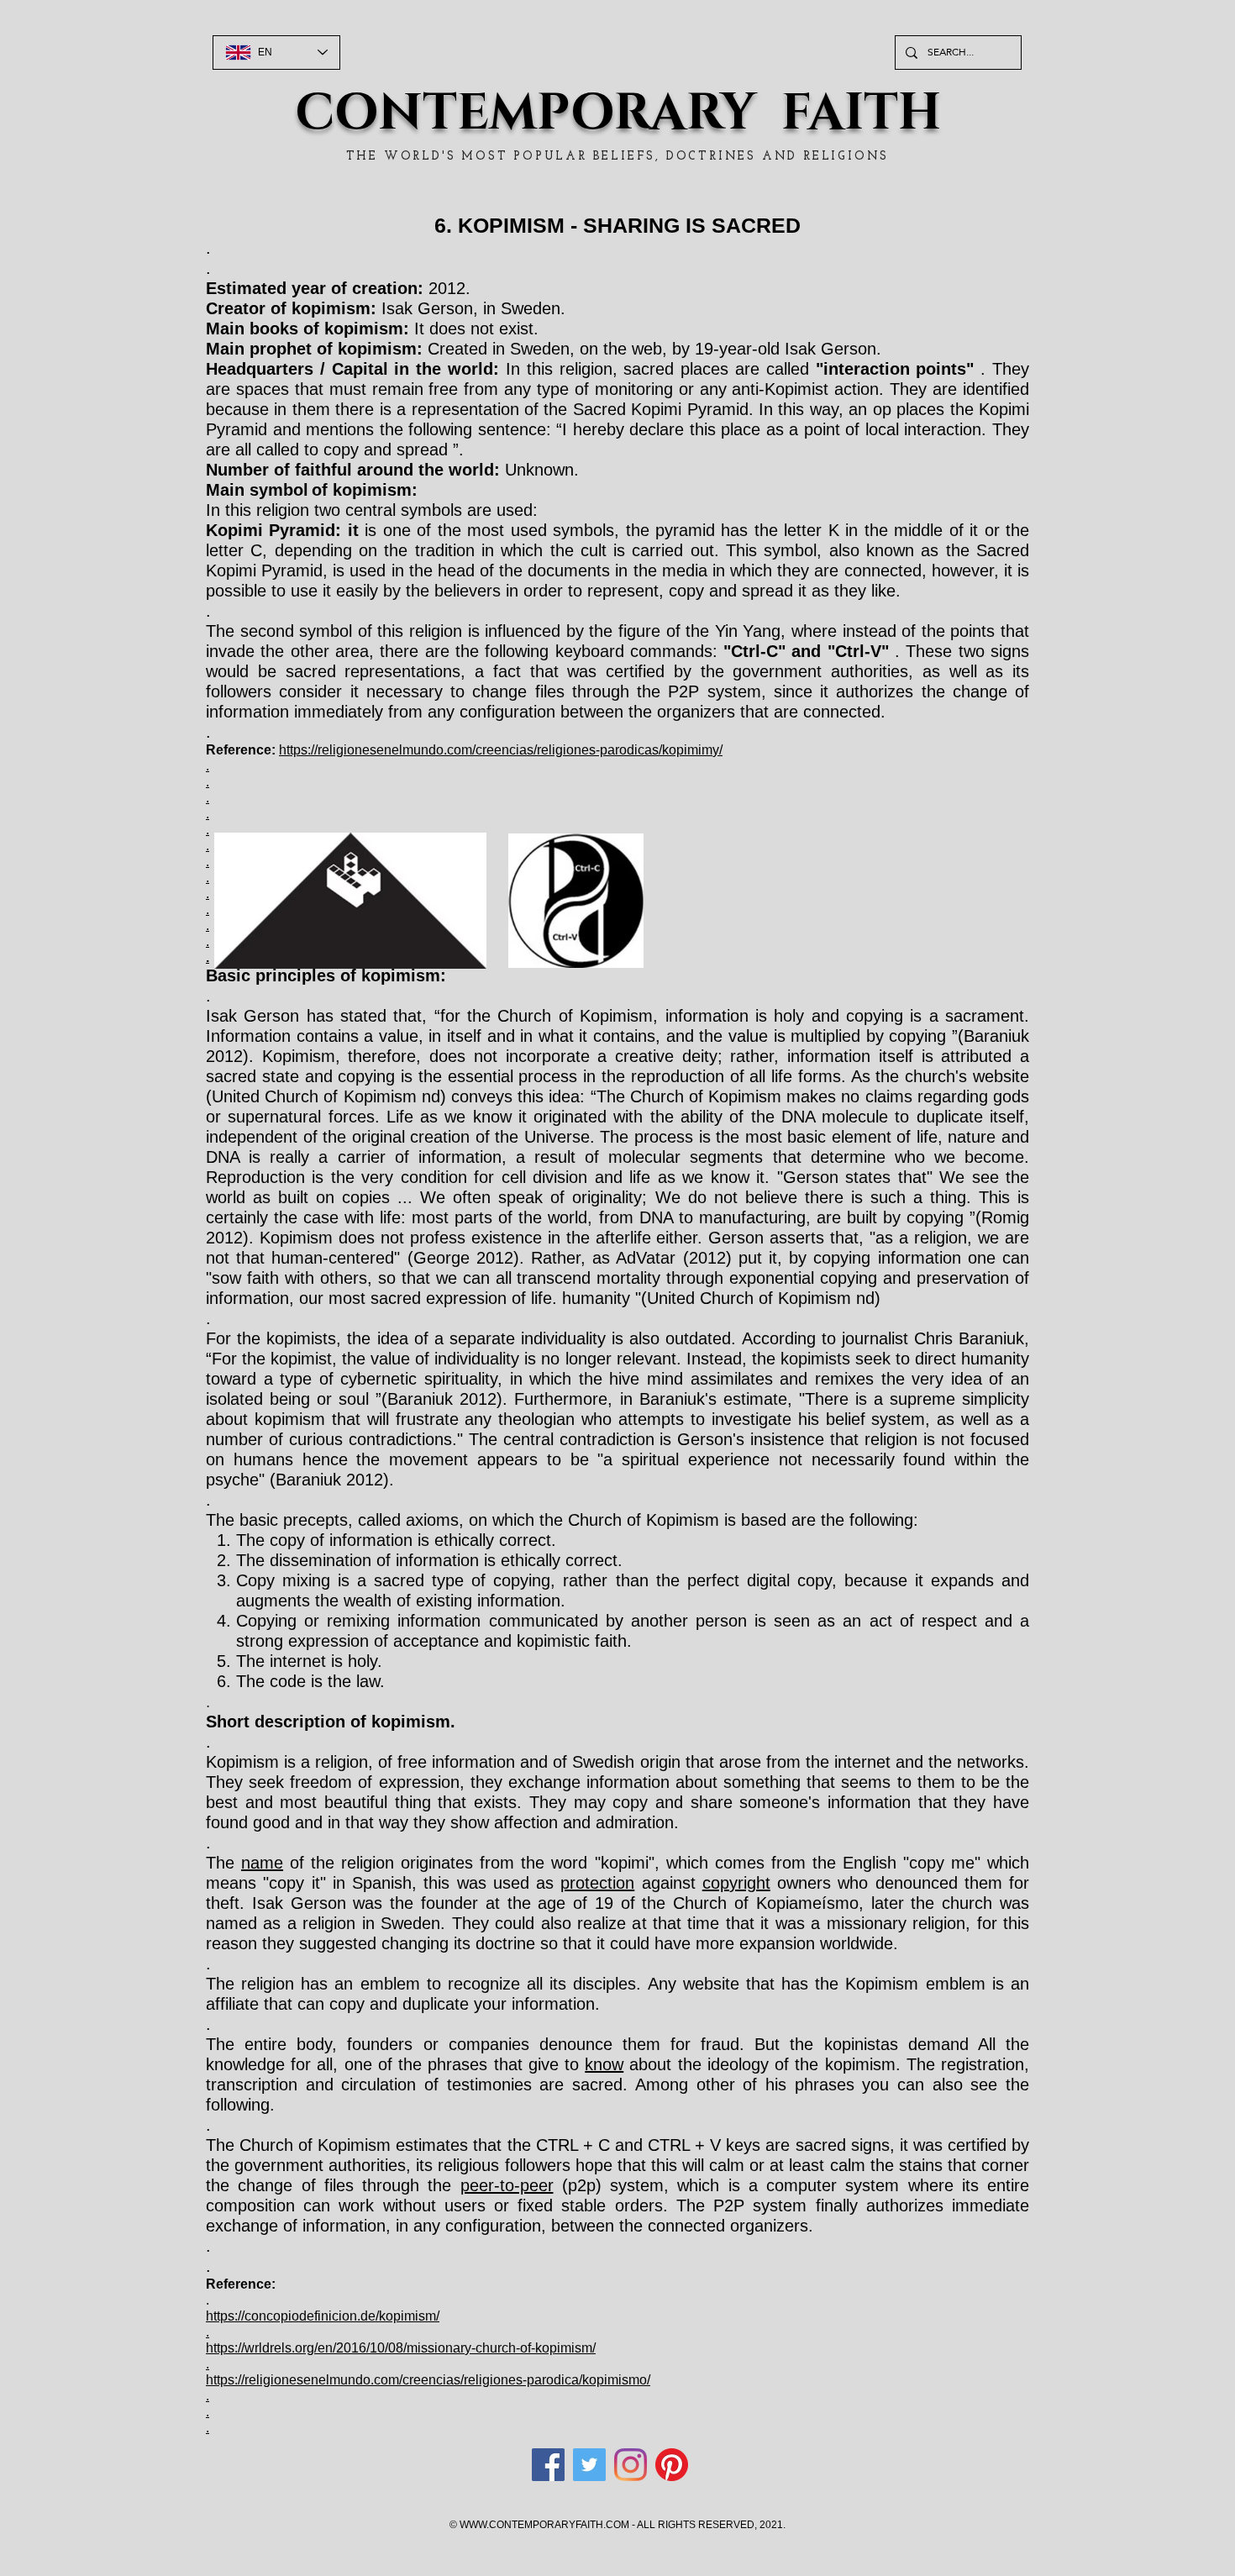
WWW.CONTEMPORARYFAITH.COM (544, 2525)
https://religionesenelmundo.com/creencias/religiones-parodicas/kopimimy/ (501, 750)
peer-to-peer (507, 2185)
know (604, 2064)
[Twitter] (589, 2465)
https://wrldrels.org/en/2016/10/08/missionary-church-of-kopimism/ (401, 2348)
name (262, 1863)
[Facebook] (548, 2465)
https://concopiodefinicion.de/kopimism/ (323, 2316)
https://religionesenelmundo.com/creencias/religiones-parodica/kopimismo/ (428, 2380)
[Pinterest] (672, 2465)
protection (597, 1883)
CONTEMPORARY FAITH (618, 113)
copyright (736, 1883)
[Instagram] (631, 2465)
